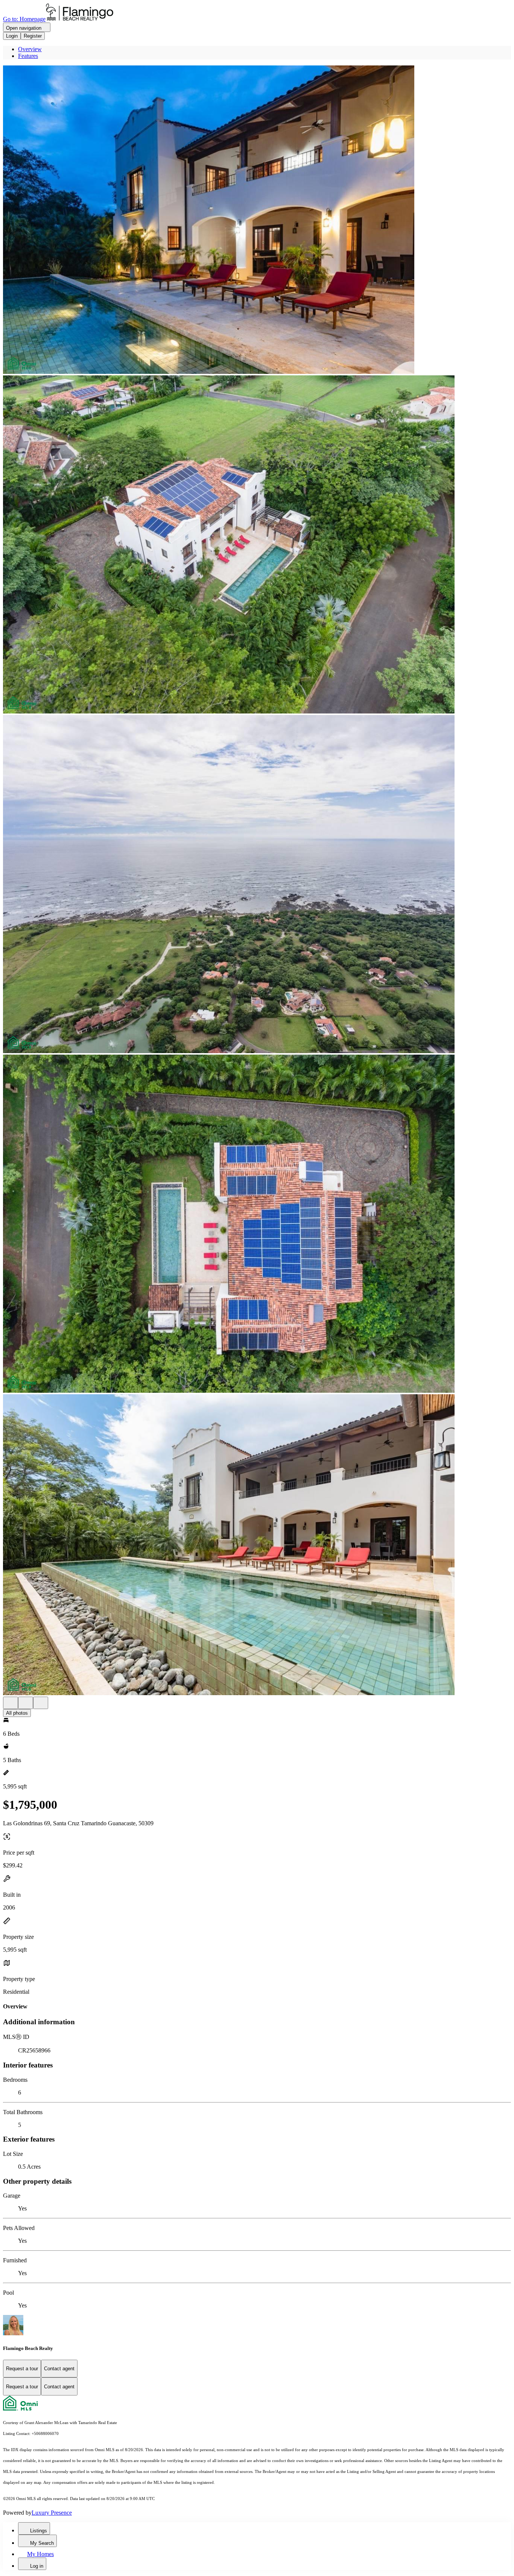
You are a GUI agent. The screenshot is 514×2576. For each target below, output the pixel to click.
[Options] (11, 1703)
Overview (30, 49)
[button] (257, 220)
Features (28, 56)
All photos (17, 1713)
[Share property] (41, 1703)
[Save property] (26, 1703)
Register (33, 36)
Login (12, 36)
